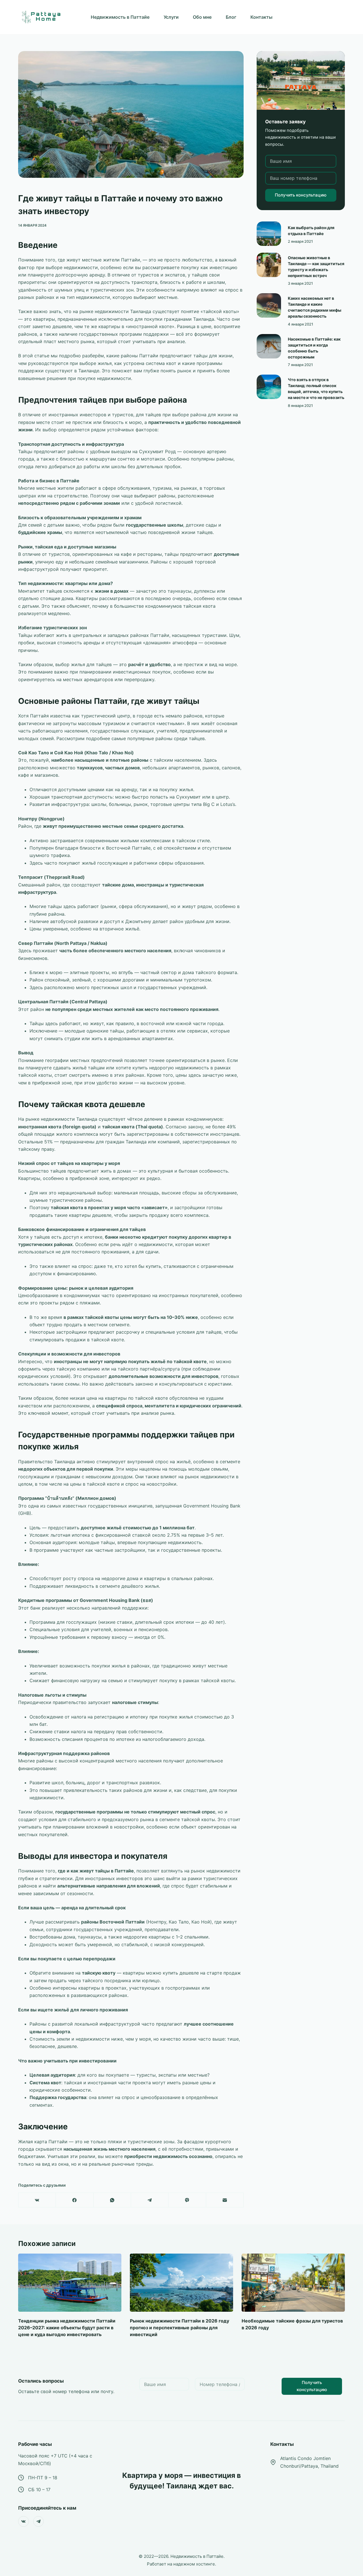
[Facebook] (75, 2200)
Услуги (171, 17)
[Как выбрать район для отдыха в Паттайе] (269, 234)
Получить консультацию (301, 195)
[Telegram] (150, 2200)
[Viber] (187, 2200)
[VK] (37, 2200)
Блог (231, 17)
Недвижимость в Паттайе (120, 17)
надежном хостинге (194, 2564)
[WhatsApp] (112, 2200)
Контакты (261, 17)
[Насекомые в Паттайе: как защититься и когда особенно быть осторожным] (269, 346)
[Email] (225, 2200)
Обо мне (202, 17)
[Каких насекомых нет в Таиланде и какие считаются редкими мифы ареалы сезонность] (269, 305)
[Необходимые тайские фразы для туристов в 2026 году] (293, 2283)
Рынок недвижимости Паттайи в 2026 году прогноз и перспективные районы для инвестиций (180, 2328)
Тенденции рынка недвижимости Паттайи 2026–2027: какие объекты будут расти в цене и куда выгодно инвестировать (67, 2328)
